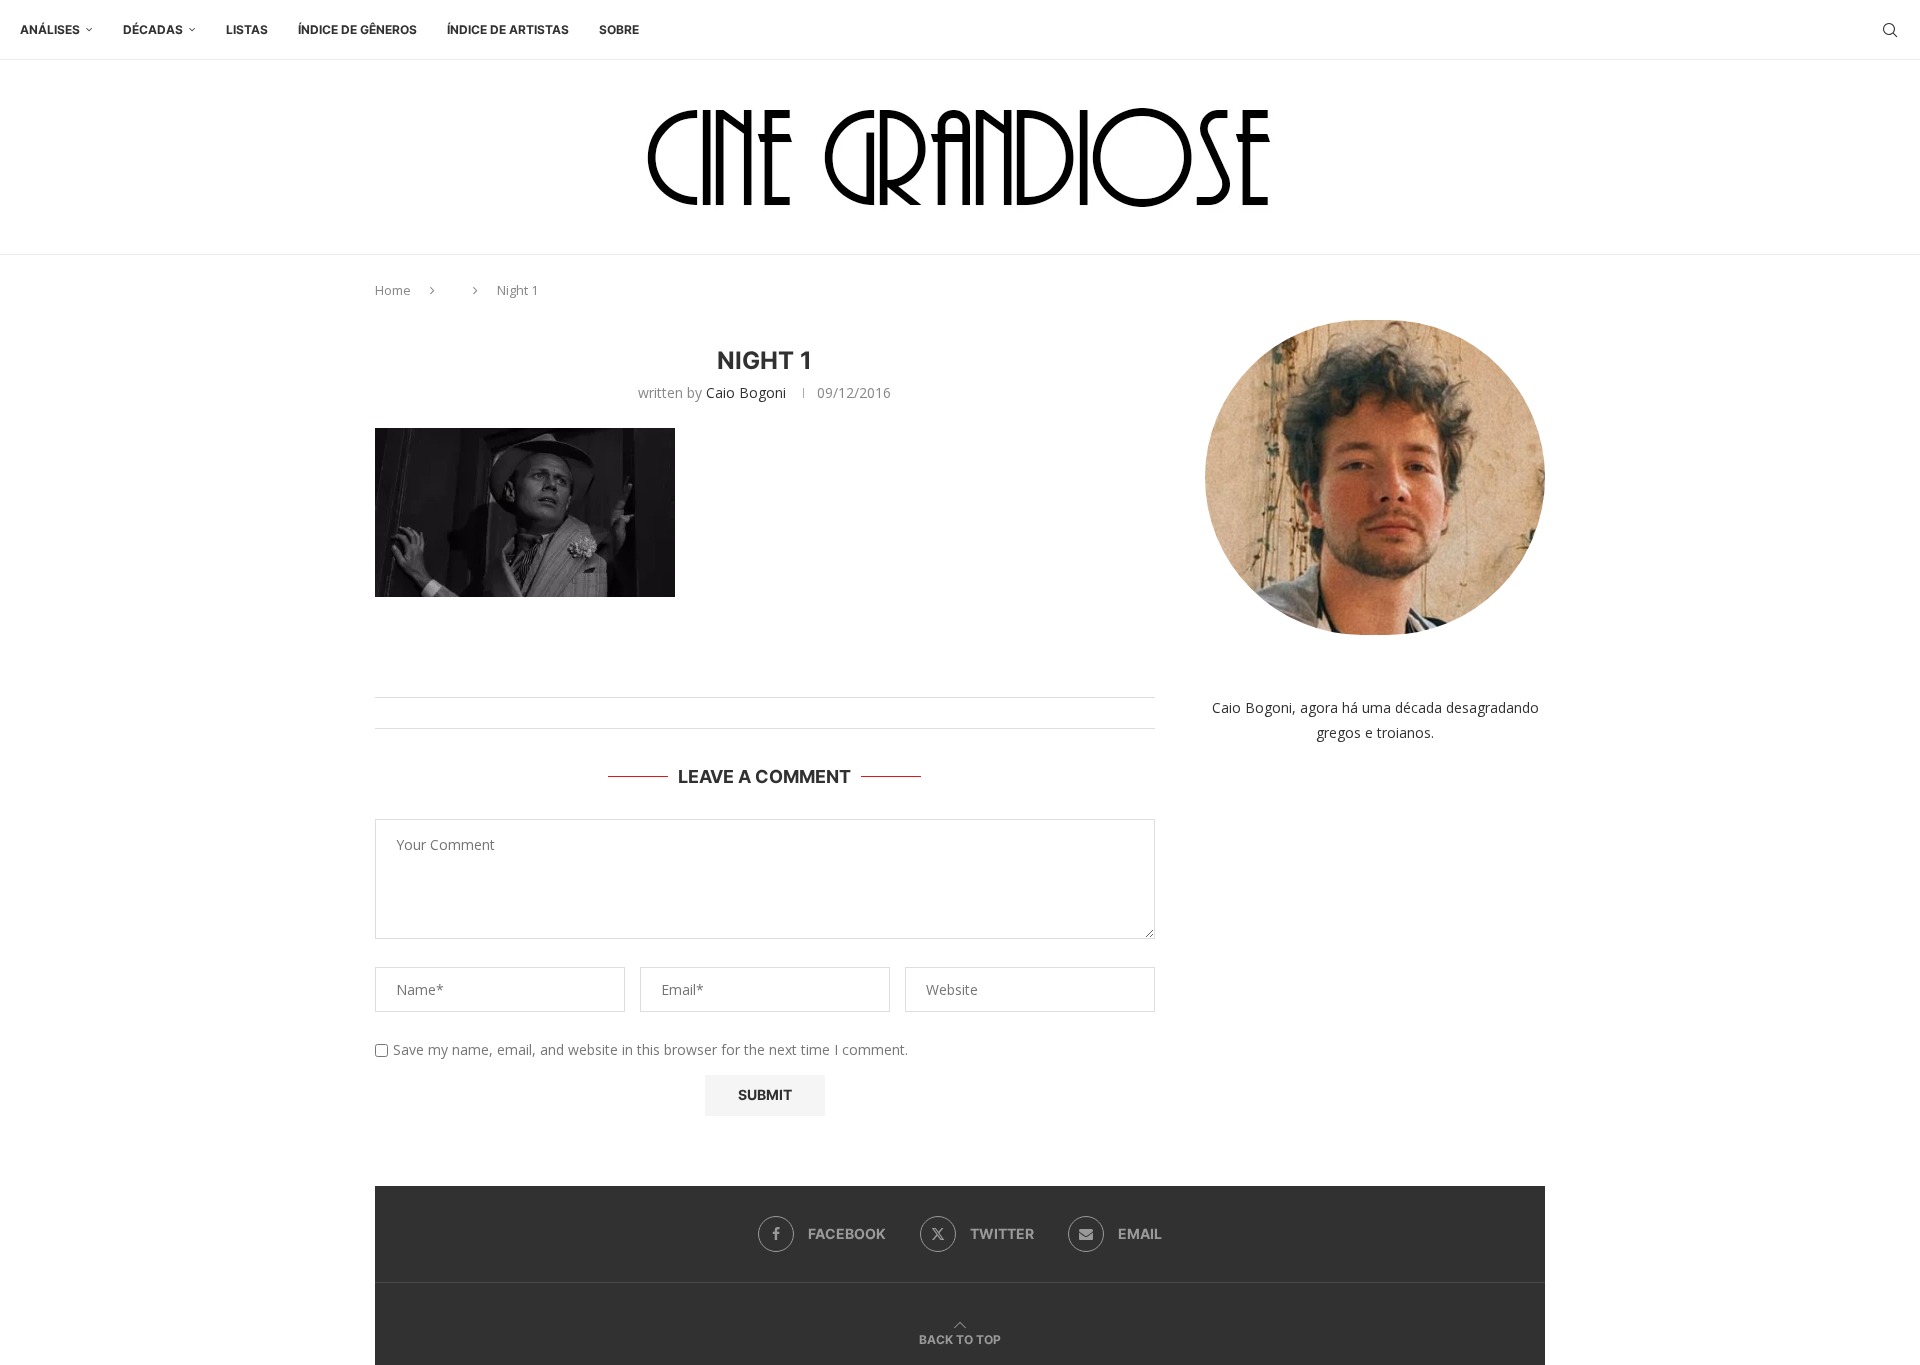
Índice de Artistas (508, 29)
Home (393, 290)
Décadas (153, 29)
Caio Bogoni (746, 392)
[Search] (1890, 30)
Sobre (619, 29)
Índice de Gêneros (357, 29)
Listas (247, 29)
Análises (50, 29)
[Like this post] (784, 672)
